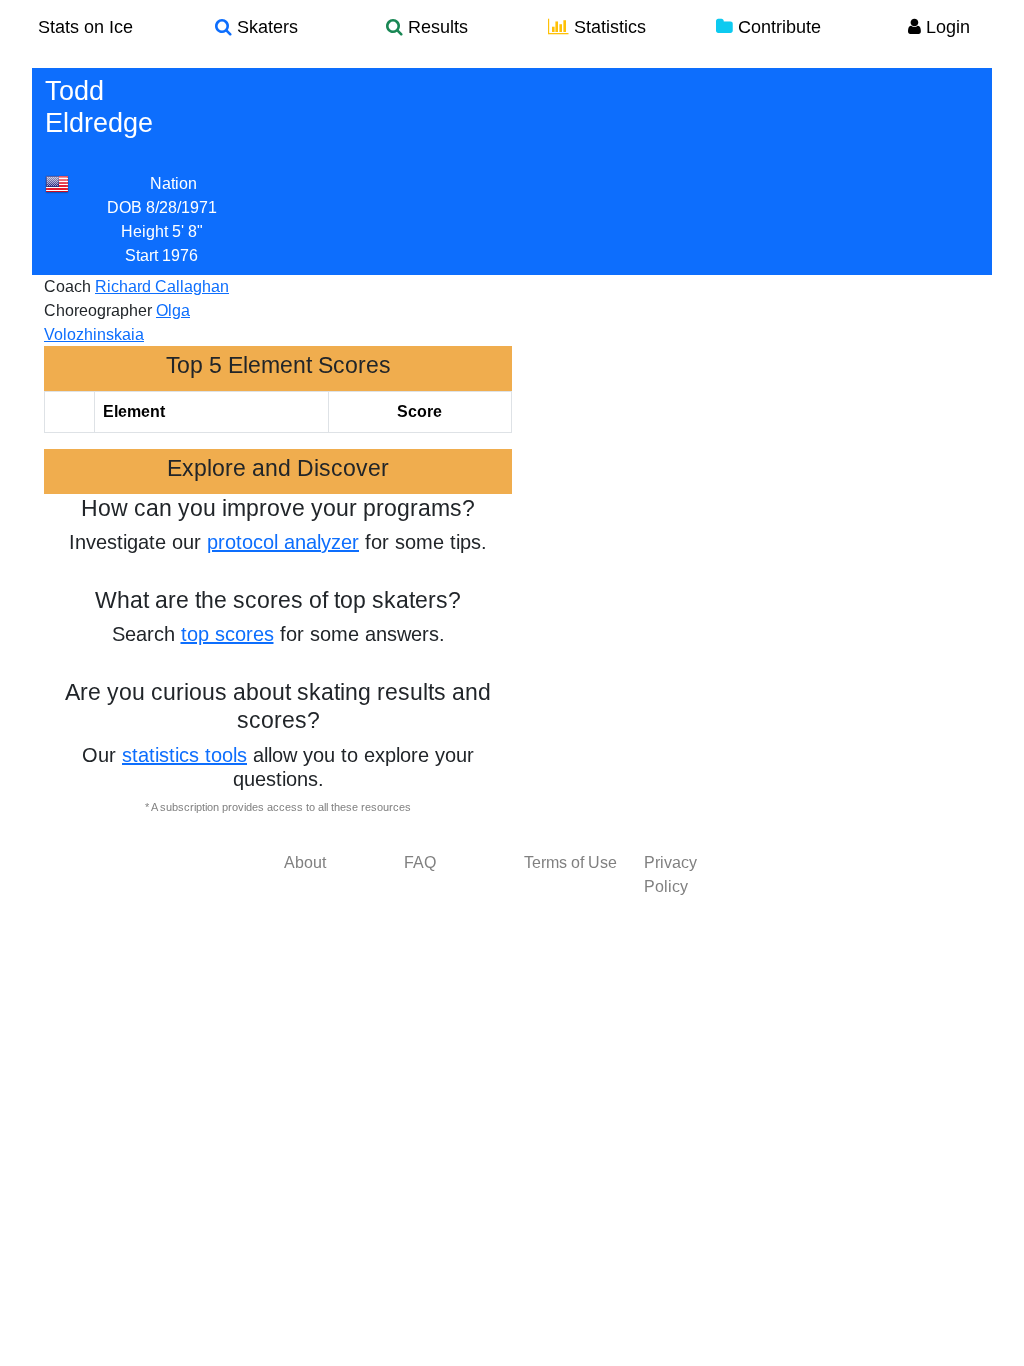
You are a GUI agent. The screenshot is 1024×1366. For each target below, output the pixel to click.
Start (141, 255)
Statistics (607, 27)
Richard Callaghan (162, 286)
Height (144, 231)
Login (945, 27)
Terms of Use (570, 862)
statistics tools (184, 755)
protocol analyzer (283, 542)
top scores (227, 634)
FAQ (420, 862)
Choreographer (98, 310)
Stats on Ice (85, 27)
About (305, 862)
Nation (173, 183)
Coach (67, 286)
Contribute (777, 27)
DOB (124, 207)
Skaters (265, 27)
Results (435, 27)
